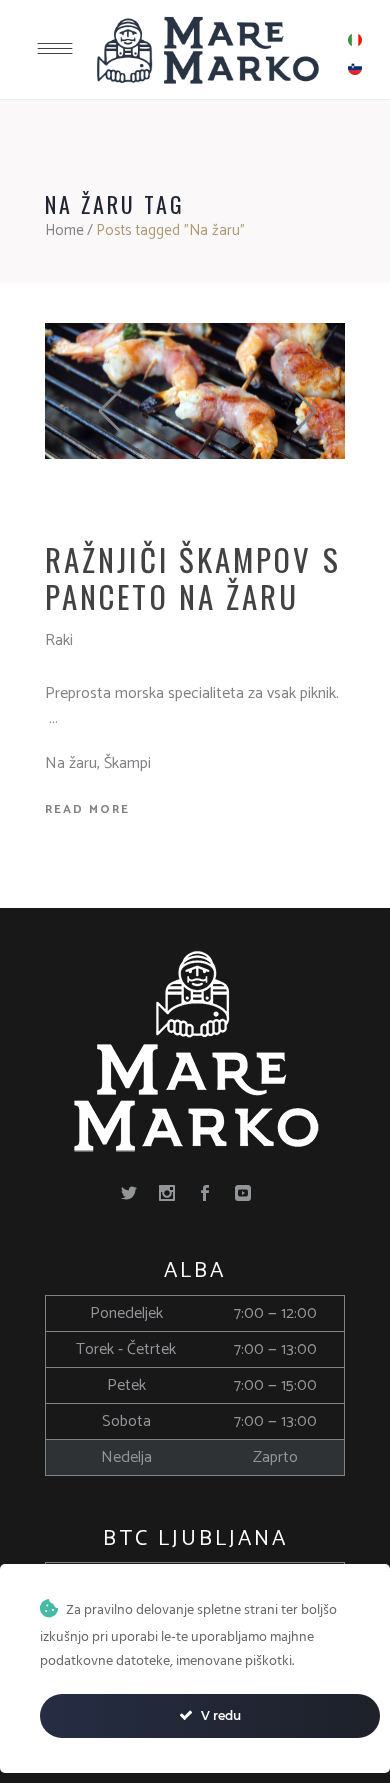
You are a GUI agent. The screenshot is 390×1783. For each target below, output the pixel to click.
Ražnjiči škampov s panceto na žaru (193, 577)
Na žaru (71, 763)
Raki (59, 640)
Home (64, 230)
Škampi (127, 763)
